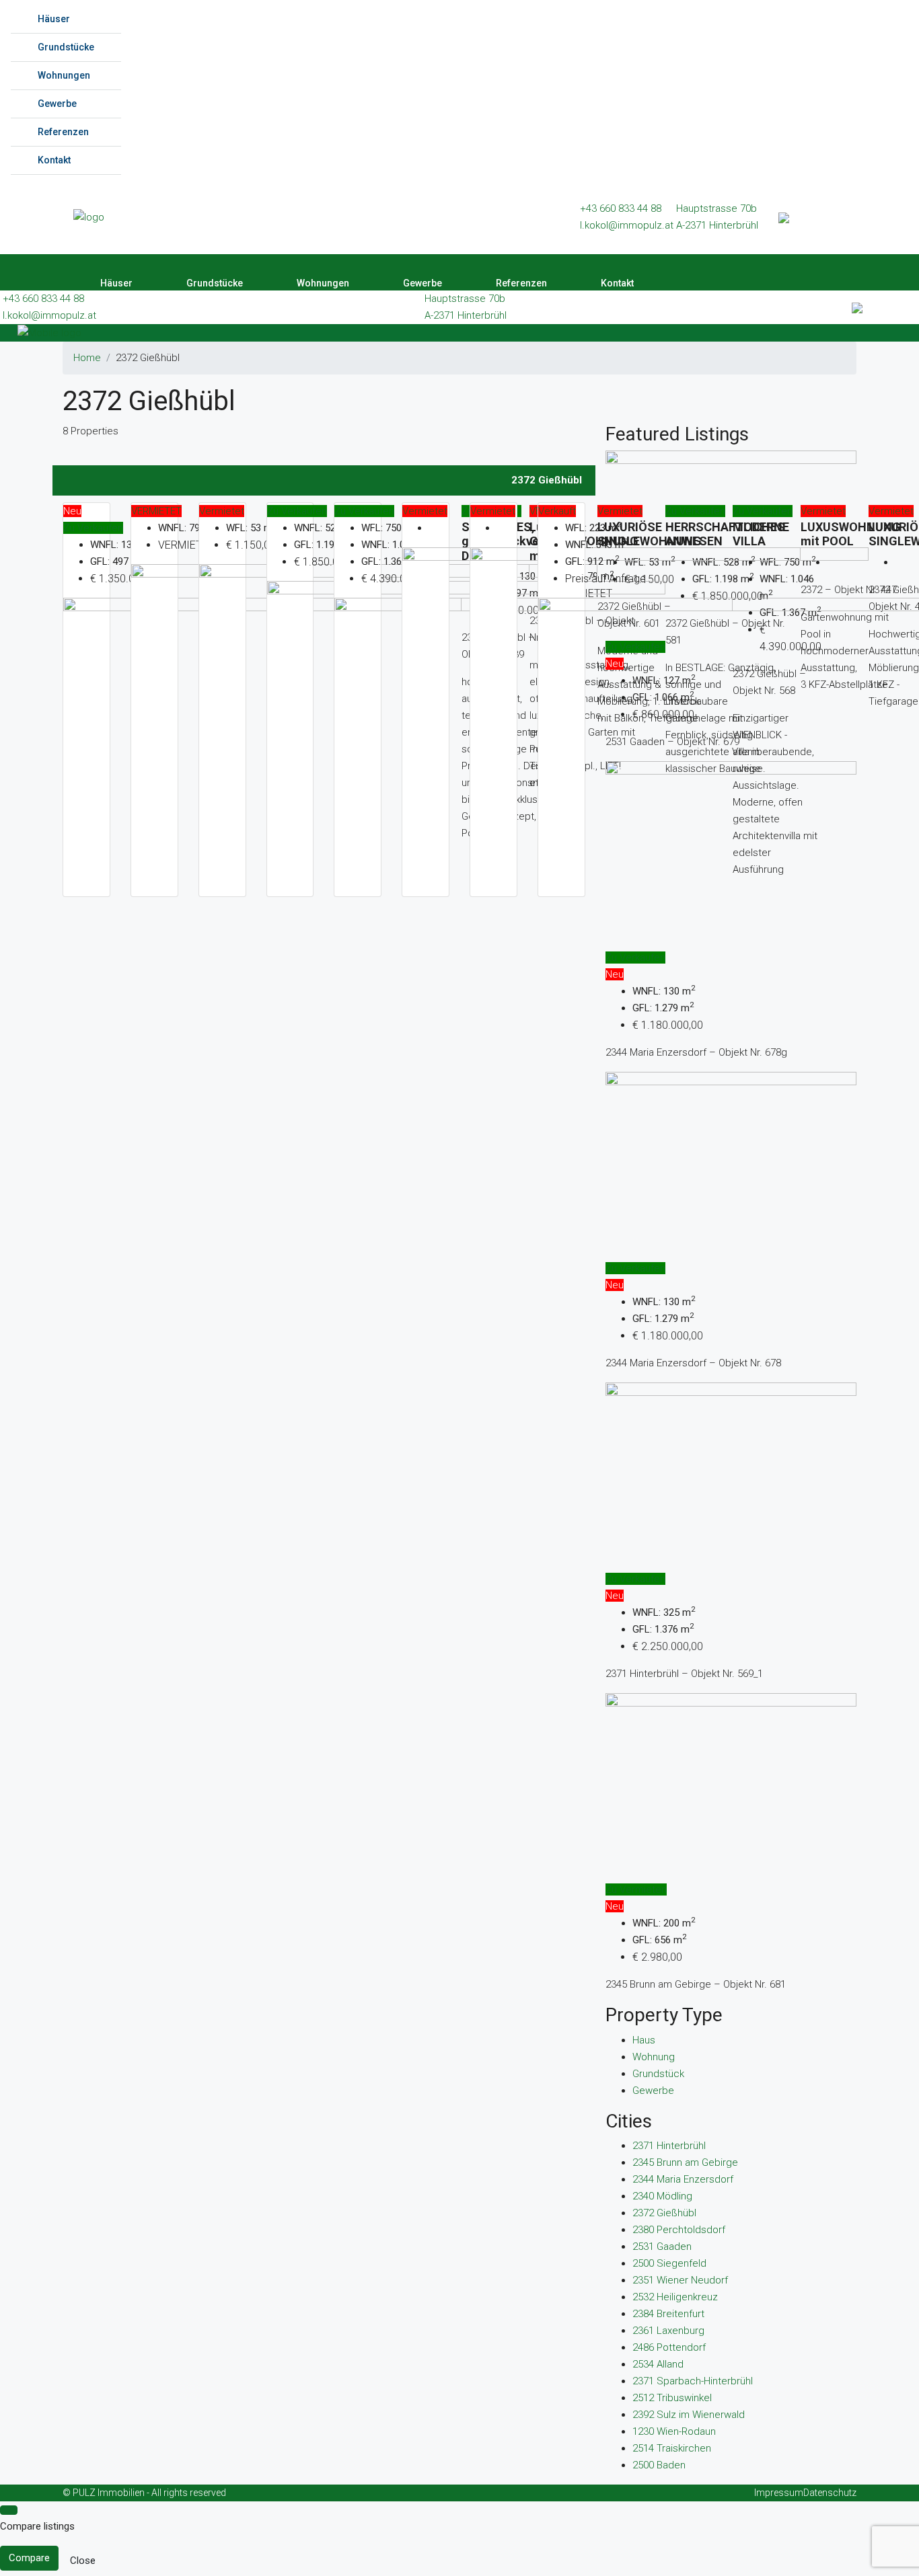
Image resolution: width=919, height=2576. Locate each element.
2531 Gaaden (662, 2247)
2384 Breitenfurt (668, 2314)
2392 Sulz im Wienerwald (689, 2415)
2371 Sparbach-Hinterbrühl (693, 2381)
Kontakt (54, 160)
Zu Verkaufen (93, 528)
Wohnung (654, 2057)
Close (83, 2561)
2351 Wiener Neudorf (680, 2280)
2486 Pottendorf (669, 2347)
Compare (29, 2558)
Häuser (54, 19)
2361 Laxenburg (668, 2331)
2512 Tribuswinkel (672, 2398)
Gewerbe (57, 104)
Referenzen (63, 132)
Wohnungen (64, 75)
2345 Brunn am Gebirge (685, 2162)
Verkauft (557, 511)
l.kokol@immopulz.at (627, 225)
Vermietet (222, 511)
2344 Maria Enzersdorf (683, 2179)
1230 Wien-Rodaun (674, 2431)
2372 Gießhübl (664, 2213)
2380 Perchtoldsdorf (679, 2230)
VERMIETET (156, 511)
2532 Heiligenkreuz (675, 2297)
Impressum (779, 2493)
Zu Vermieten (636, 1889)
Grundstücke (66, 47)
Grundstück (658, 2074)
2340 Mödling (662, 2196)
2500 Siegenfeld (669, 2263)
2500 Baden (659, 2465)
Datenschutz (830, 2493)
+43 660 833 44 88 (621, 208)
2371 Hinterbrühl (669, 2146)
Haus (644, 2040)
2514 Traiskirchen (672, 2448)
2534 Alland (658, 2364)
